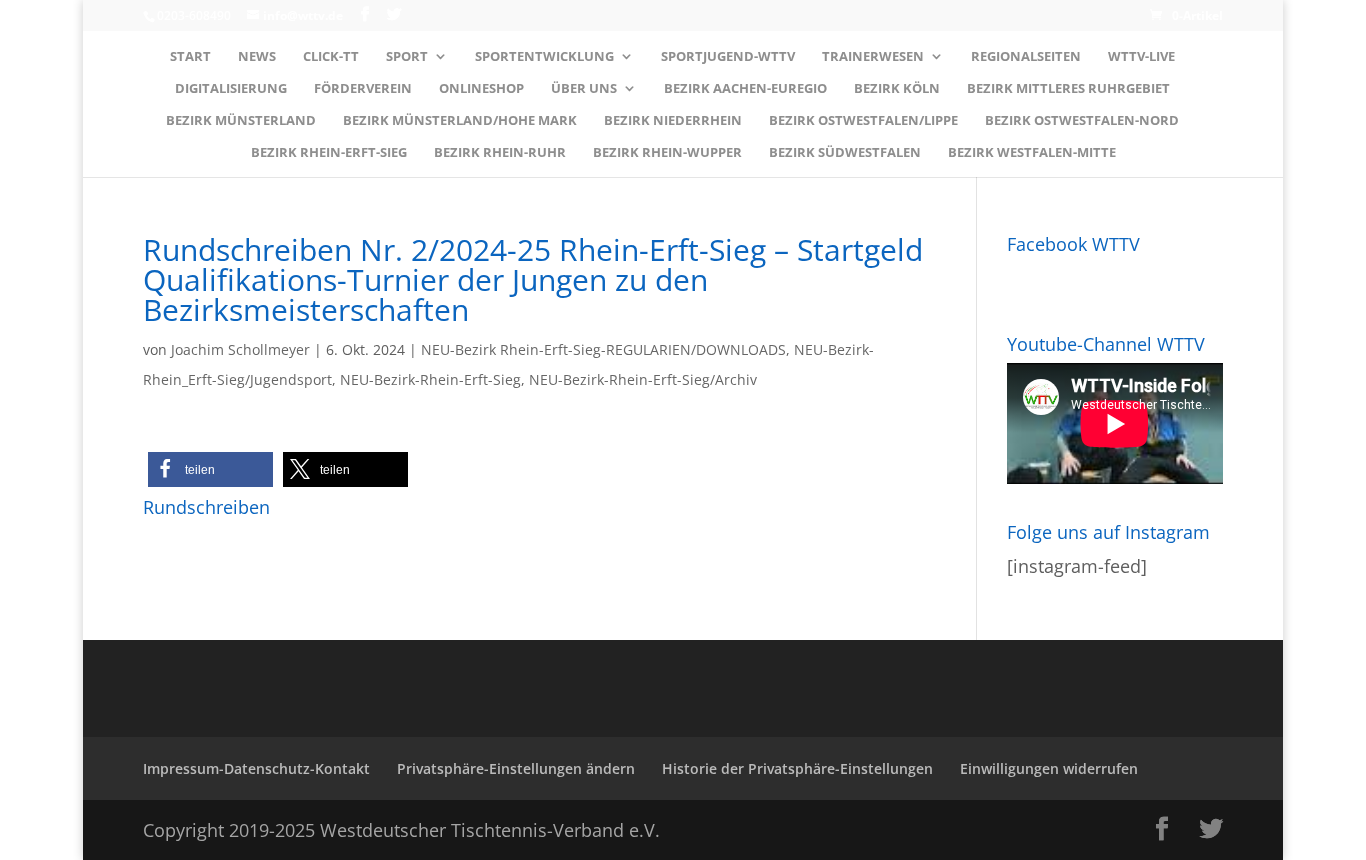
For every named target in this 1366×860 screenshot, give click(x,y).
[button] (210, 469)
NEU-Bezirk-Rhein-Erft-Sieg (430, 379)
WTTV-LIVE (1141, 57)
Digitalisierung (231, 89)
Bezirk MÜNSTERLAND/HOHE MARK (460, 121)
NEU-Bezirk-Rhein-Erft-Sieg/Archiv (643, 379)
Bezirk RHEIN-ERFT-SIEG (329, 153)
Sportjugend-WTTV (728, 57)
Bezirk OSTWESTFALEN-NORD (1082, 121)
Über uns (584, 89)
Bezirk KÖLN (897, 89)
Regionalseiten (1026, 57)
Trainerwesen (873, 57)
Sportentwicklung (544, 57)
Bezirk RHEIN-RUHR (500, 153)
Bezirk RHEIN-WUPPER (667, 153)
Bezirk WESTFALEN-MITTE (1032, 153)
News (257, 57)
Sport (407, 57)
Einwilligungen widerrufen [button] (1049, 768)
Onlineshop (481, 89)
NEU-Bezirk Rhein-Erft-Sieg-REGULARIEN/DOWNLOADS (603, 349)
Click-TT (331, 57)
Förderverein (363, 89)
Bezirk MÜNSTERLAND (241, 121)
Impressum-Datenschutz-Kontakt (256, 768)
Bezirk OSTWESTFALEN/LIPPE (863, 121)
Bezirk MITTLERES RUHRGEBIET (1068, 89)
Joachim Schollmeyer (240, 349)
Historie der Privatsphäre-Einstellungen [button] (797, 768)
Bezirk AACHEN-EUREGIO (745, 89)
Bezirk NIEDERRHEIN (673, 121)
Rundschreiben (206, 507)
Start (190, 57)
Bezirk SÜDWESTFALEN (845, 153)
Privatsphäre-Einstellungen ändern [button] (516, 768)
